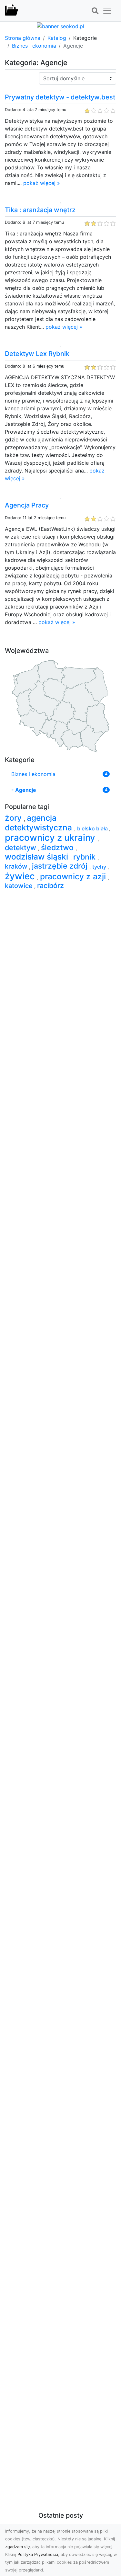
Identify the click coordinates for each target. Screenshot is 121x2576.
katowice (20, 886)
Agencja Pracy (27, 505)
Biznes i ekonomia (34, 46)
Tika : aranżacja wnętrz (40, 210)
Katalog (57, 38)
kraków (17, 866)
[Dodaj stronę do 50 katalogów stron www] (60, 26)
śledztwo (58, 848)
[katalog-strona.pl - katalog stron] (12, 11)
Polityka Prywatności (38, 2554)
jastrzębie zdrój (61, 866)
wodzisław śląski (38, 857)
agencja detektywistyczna (40, 822)
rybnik (85, 857)
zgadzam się (17, 2547)
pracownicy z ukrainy (51, 838)
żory (14, 818)
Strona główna (23, 38)
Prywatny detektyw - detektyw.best (60, 97)
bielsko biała (93, 828)
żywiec (21, 876)
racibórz (50, 885)
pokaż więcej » (42, 183)
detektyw (21, 848)
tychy (100, 867)
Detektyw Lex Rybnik (37, 354)
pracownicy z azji (74, 876)
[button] (95, 11)
